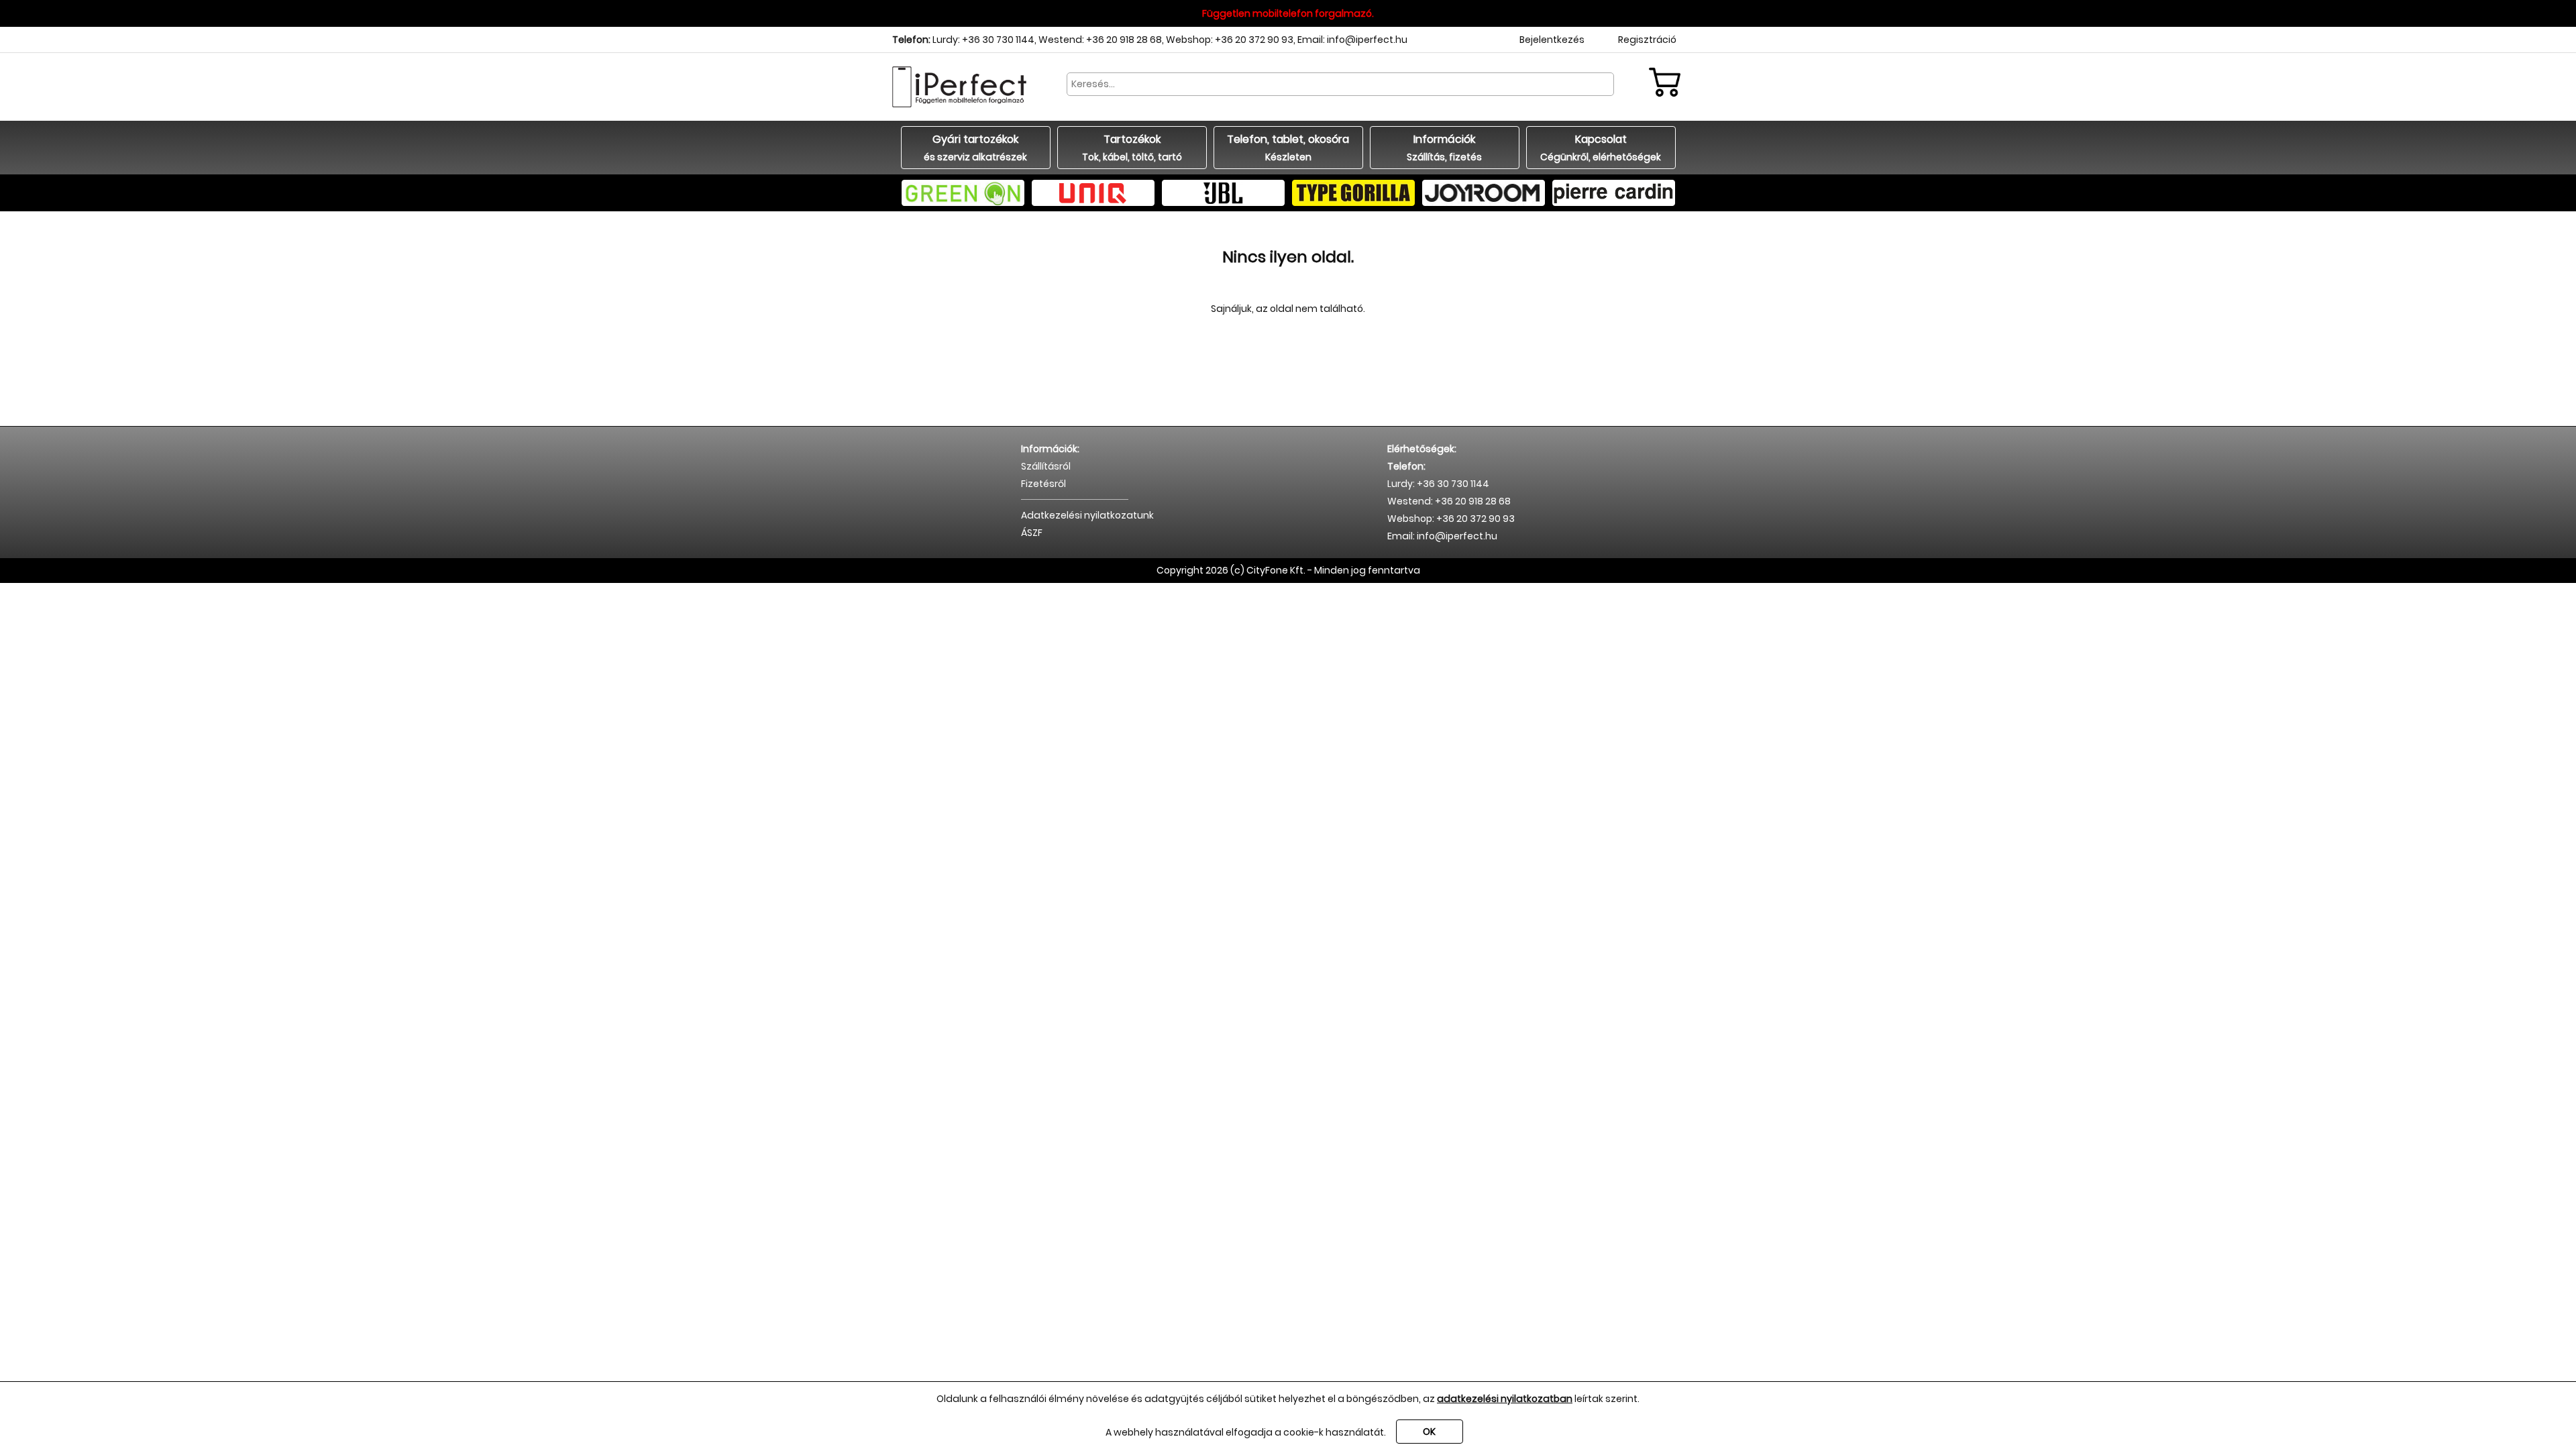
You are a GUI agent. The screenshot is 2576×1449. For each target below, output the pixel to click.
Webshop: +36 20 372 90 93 (1230, 40)
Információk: (1050, 449)
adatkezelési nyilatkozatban (1505, 1399)
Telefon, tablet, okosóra (1288, 148)
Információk (1444, 148)
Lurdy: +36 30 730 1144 (983, 40)
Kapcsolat (1601, 148)
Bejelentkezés (1552, 40)
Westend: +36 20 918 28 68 (1100, 40)
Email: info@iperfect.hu (1352, 40)
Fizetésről (1043, 484)
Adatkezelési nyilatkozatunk (1087, 515)
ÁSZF (1032, 533)
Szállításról (1046, 466)
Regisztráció (1647, 40)
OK (1429, 1432)
